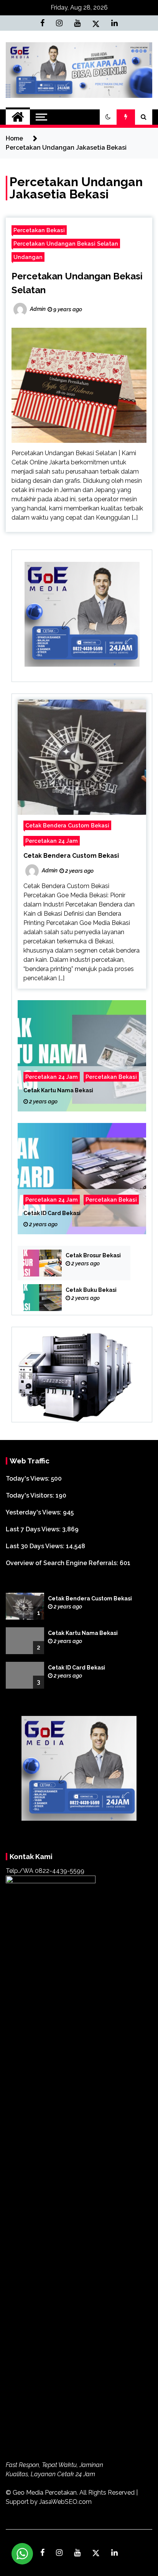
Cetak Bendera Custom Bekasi (67, 825)
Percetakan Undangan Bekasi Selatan (66, 244)
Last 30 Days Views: (36, 1546)
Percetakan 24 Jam (52, 841)
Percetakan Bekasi (39, 230)
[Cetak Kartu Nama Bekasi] (82, 1056)
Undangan (28, 257)
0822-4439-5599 (60, 1871)
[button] (108, 117)
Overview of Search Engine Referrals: (63, 1563)
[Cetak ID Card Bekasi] (82, 1179)
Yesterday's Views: (34, 1512)
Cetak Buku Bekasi (91, 1290)
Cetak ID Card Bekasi (52, 1213)
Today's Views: (28, 1479)
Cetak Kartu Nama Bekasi (58, 1090)
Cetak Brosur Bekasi (93, 1255)
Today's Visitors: (31, 1495)
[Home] (18, 117)
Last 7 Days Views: (34, 1529)
